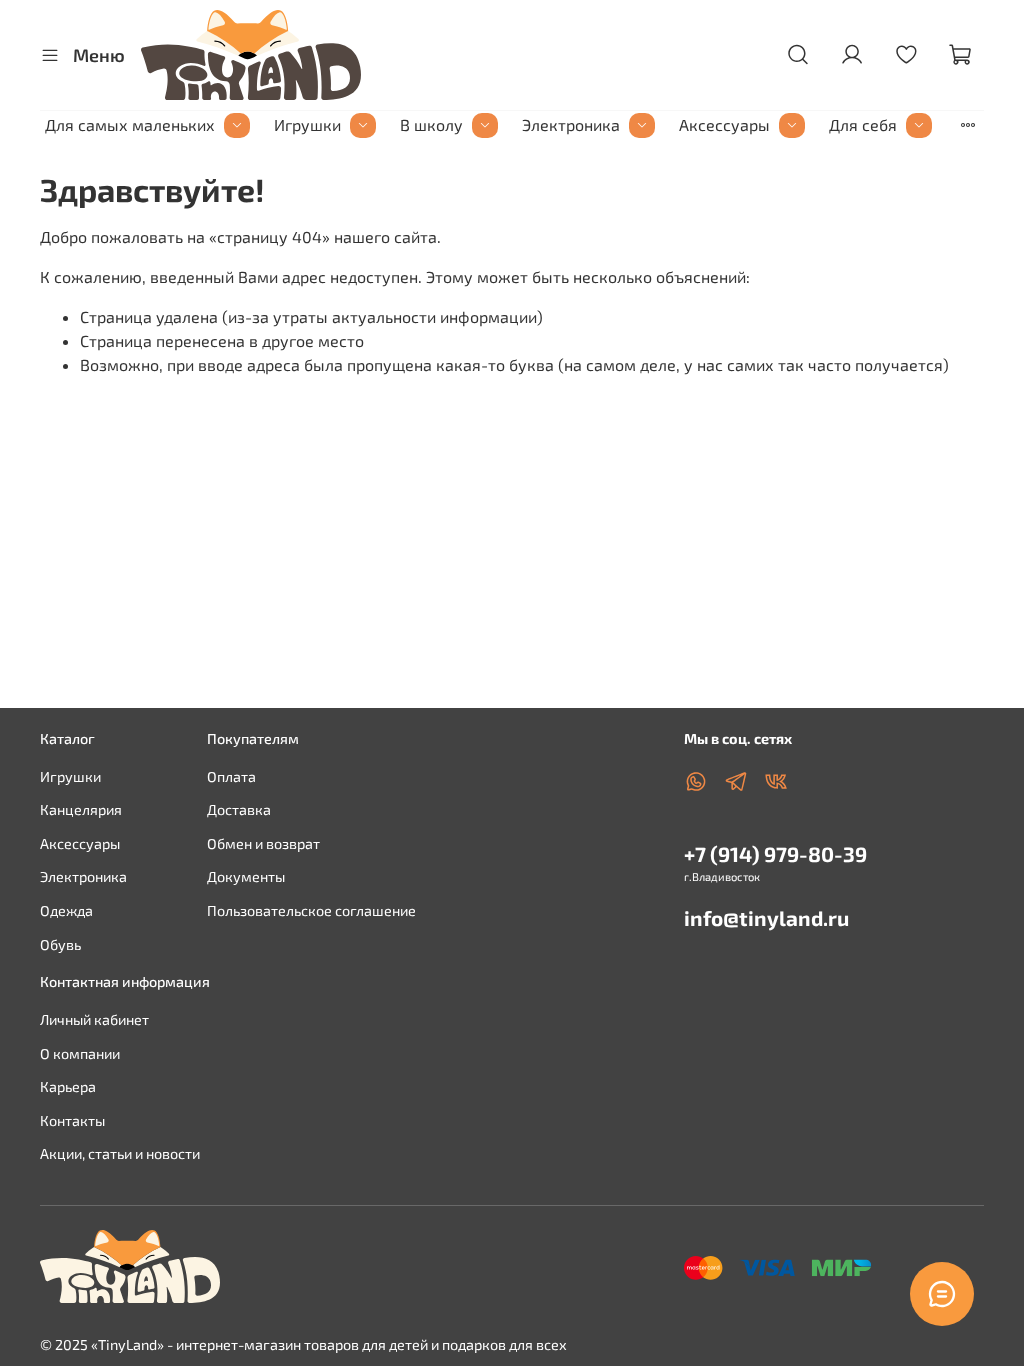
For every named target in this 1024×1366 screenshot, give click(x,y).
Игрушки (307, 124)
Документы (246, 876)
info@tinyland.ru (766, 917)
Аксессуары (724, 124)
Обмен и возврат (263, 843)
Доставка (239, 809)
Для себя (863, 124)
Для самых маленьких (130, 124)
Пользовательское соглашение (311, 910)
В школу (431, 124)
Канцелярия (81, 809)
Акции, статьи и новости (120, 1153)
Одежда (66, 910)
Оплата (231, 776)
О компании (80, 1053)
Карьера (68, 1086)
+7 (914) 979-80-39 (775, 853)
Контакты (72, 1120)
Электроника (571, 124)
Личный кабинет (94, 1019)
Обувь (60, 944)
